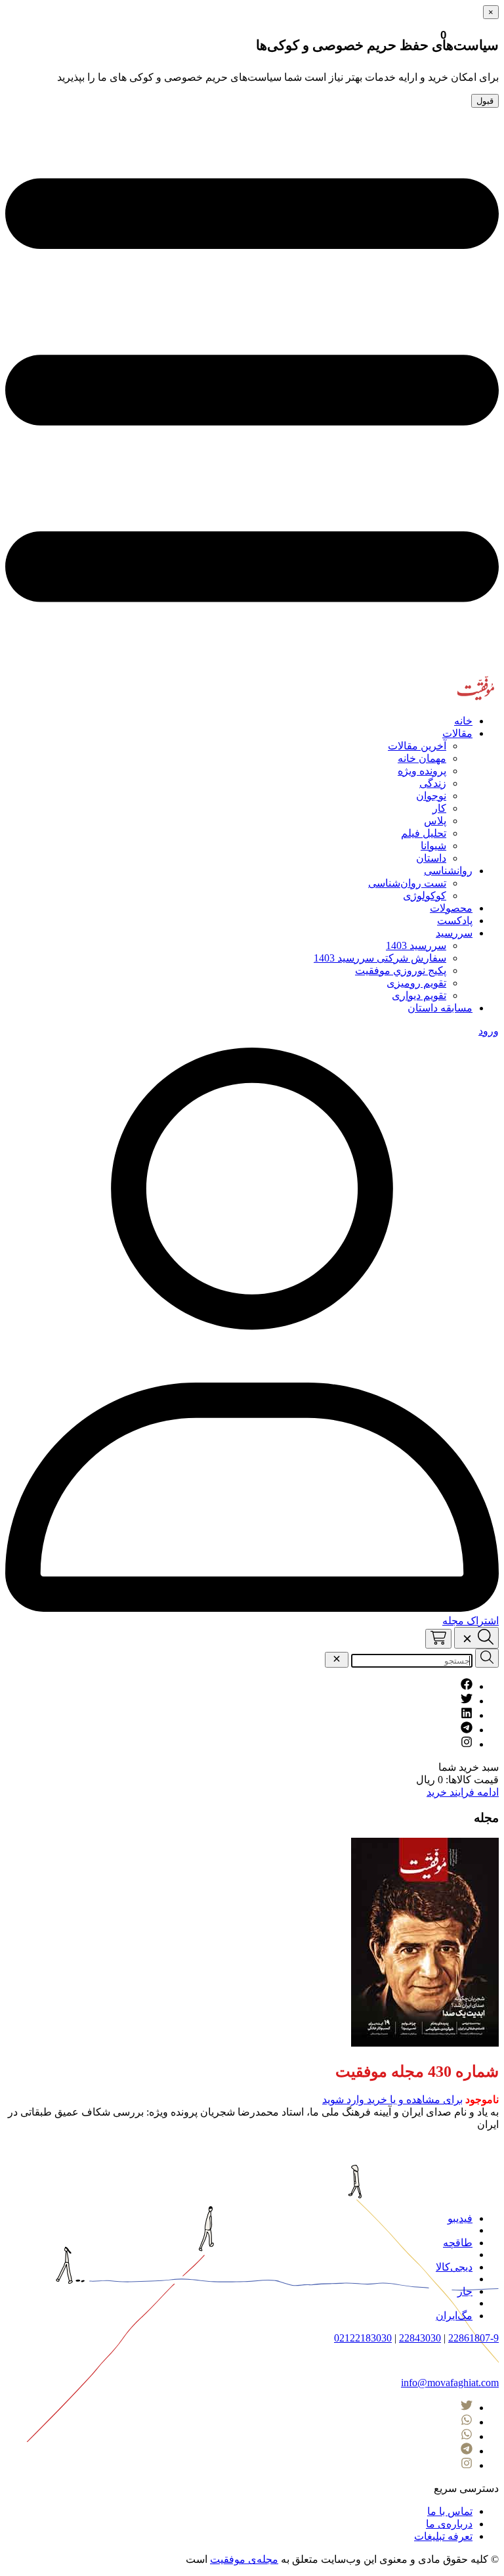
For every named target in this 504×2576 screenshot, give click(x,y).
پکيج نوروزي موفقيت (401, 970)
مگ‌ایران (454, 2316)
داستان (431, 858)
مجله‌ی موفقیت (244, 2559)
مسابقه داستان (440, 1008)
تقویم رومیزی (416, 983)
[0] (438, 1639)
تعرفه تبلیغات (443, 2536)
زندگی (433, 783)
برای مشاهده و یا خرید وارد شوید (392, 2099)
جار (465, 2291)
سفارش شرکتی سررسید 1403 (380, 958)
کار (439, 808)
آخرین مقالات (417, 746)
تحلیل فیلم (424, 833)
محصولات (451, 908)
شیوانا (433, 846)
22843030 (420, 2338)
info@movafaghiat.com (450, 2383)
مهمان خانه (422, 758)
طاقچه (458, 2243)
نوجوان (431, 796)
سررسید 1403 (416, 945)
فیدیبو (460, 2218)
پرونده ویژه (422, 771)
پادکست (455, 921)
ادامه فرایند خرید (463, 1792)
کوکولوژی (425, 896)
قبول (485, 101)
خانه (463, 721)
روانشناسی (448, 871)
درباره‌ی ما (449, 2524)
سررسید (454, 933)
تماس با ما (450, 2511)
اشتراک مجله (471, 1621)
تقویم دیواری (419, 995)
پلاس (435, 821)
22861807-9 (473, 2338)
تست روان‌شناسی (407, 883)
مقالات (457, 733)
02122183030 (363, 2338)
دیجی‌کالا (454, 2267)
